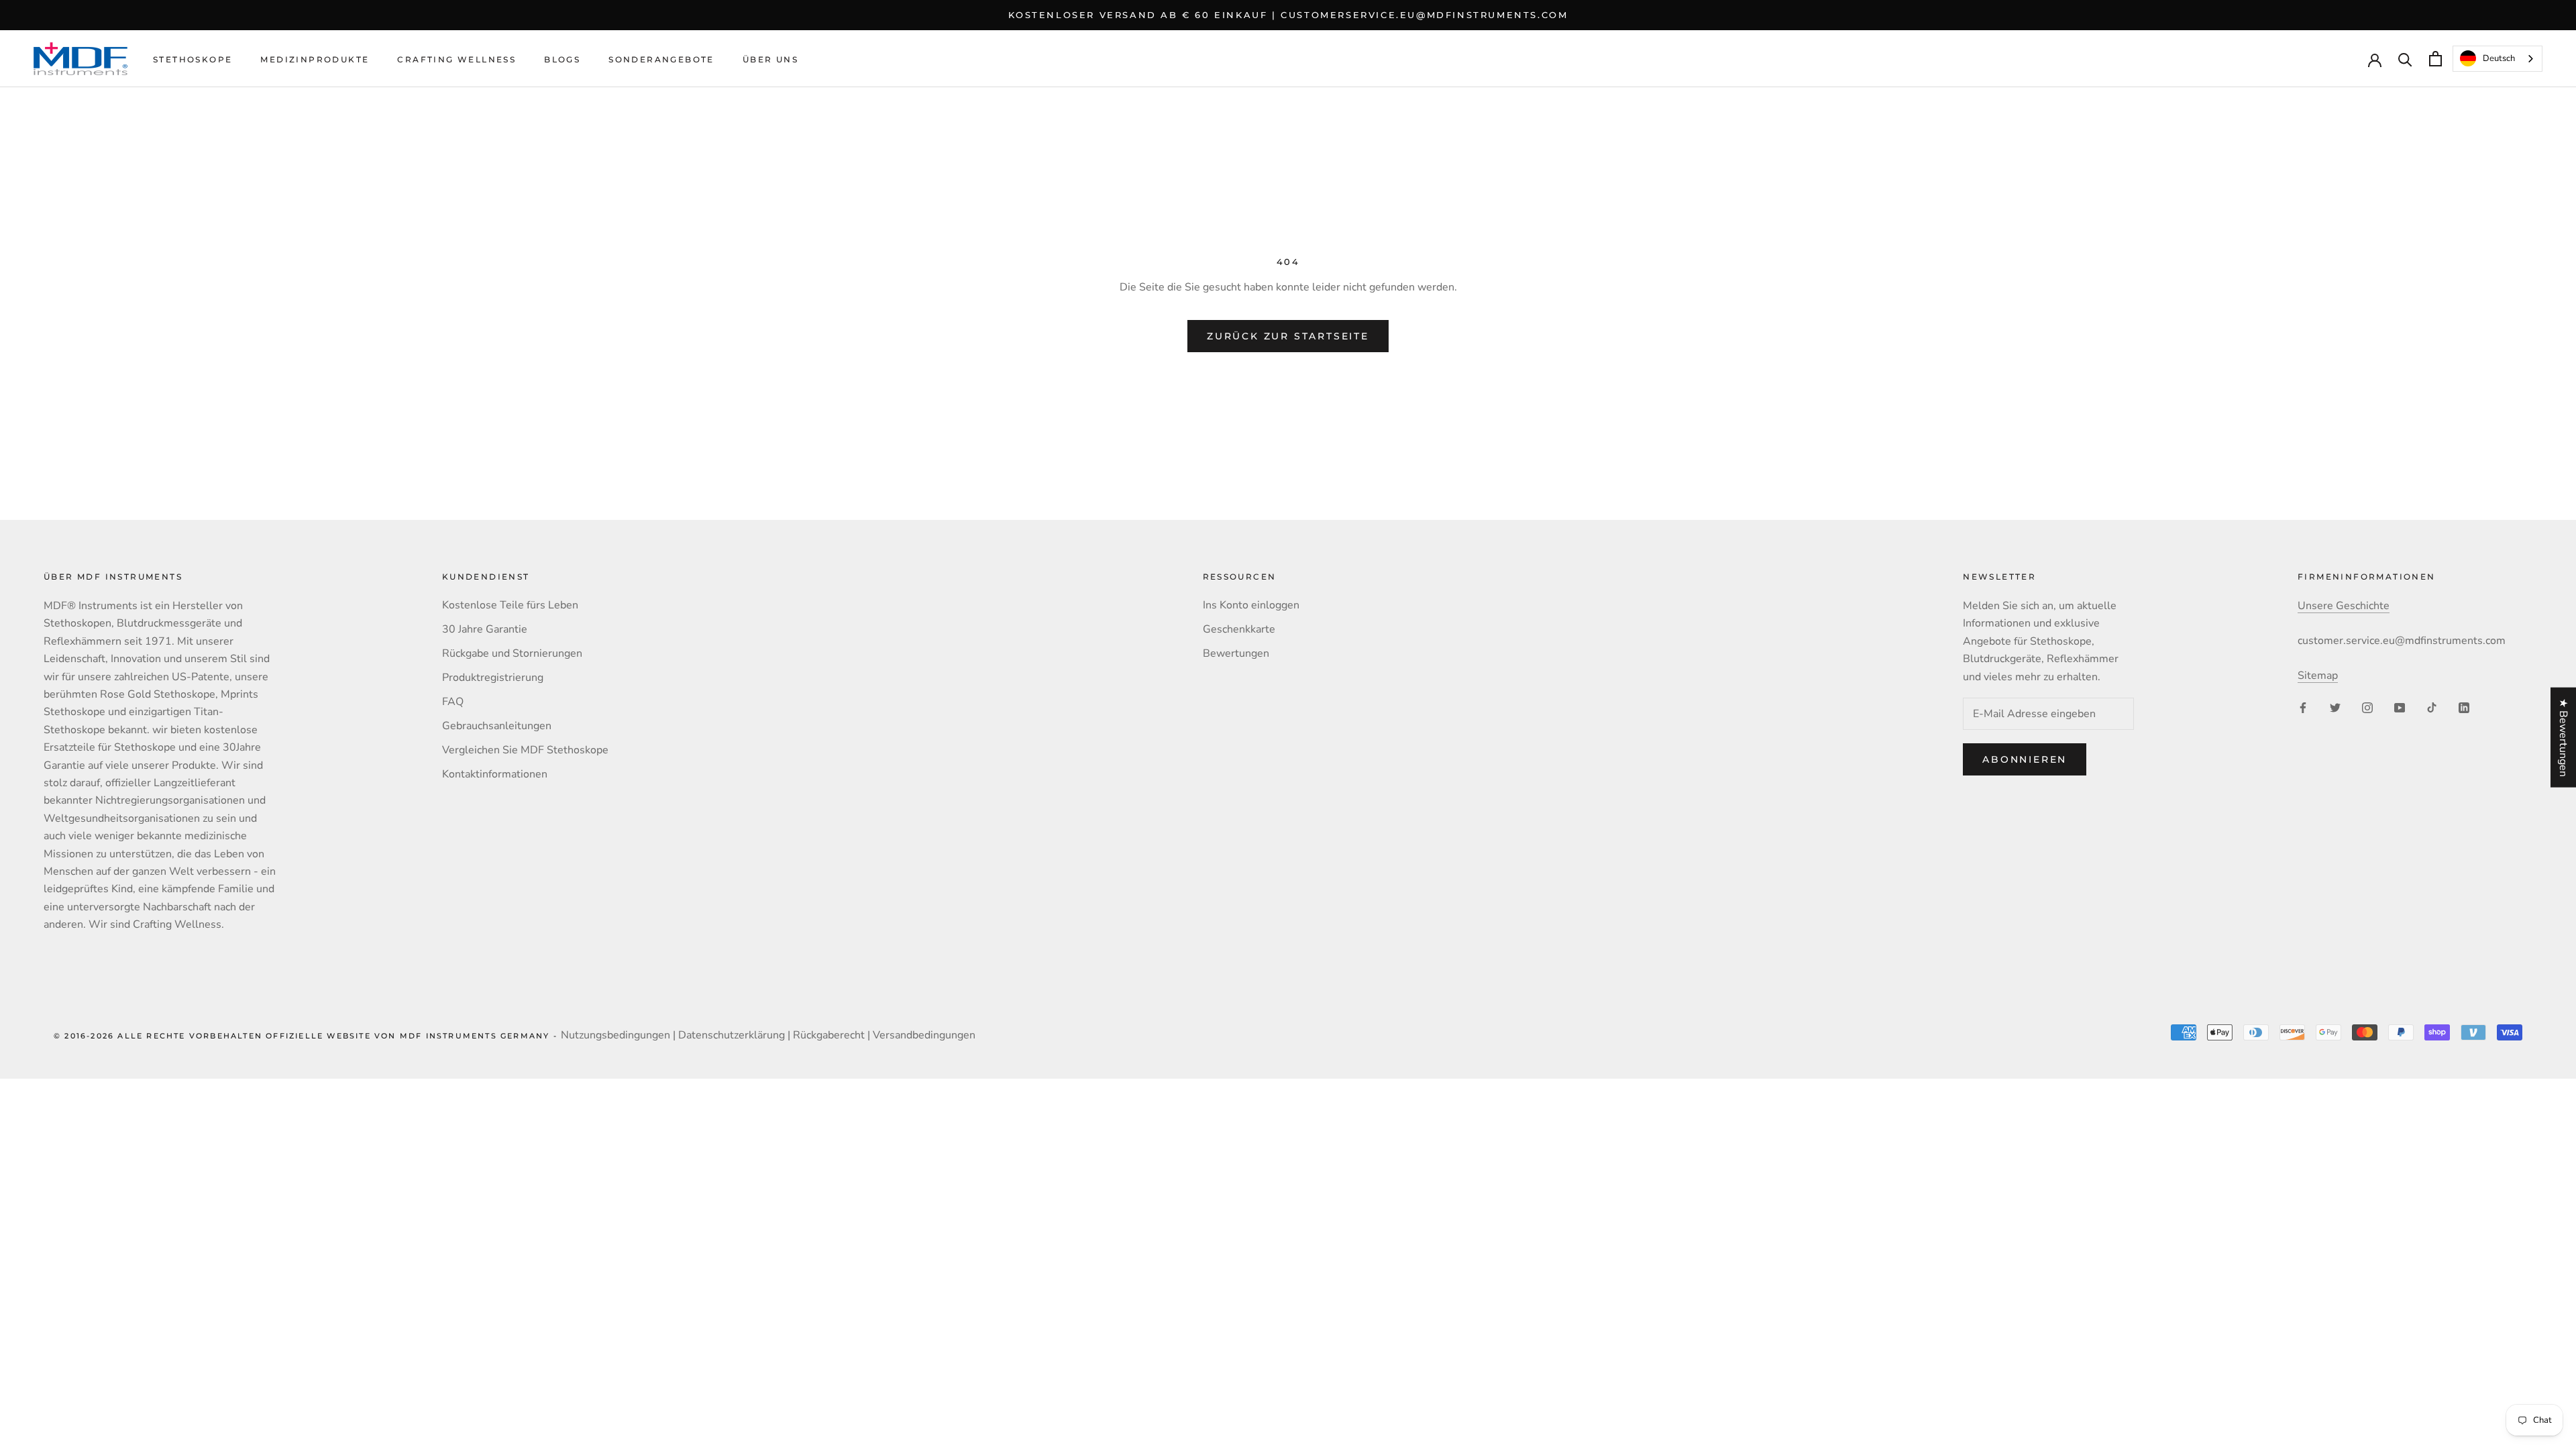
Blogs (562, 59)
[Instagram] (2367, 706)
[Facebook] (2303, 706)
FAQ (453, 702)
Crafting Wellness (457, 59)
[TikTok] (2432, 706)
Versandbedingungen (924, 1035)
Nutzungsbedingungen (615, 1035)
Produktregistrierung (493, 678)
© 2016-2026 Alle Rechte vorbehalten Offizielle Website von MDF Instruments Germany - (307, 1036)
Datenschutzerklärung (732, 1035)
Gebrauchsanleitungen (497, 726)
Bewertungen (1236, 653)
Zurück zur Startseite (1288, 336)
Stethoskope (193, 59)
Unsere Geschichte (2344, 606)
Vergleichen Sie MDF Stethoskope (525, 750)
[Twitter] (2335, 706)
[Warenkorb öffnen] (2435, 59)
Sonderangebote (661, 59)
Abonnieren (2025, 759)
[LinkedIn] (2464, 706)
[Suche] (2405, 59)
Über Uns (770, 59)
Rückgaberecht (829, 1035)
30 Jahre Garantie (485, 629)
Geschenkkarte (1239, 629)
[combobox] (2498, 59)
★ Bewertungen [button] (2563, 738)
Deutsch (2499, 58)
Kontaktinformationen (495, 774)
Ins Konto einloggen (1251, 605)
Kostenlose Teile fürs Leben (510, 605)
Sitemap (2318, 676)
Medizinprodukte (315, 59)
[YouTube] (2400, 706)
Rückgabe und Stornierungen (512, 653)
